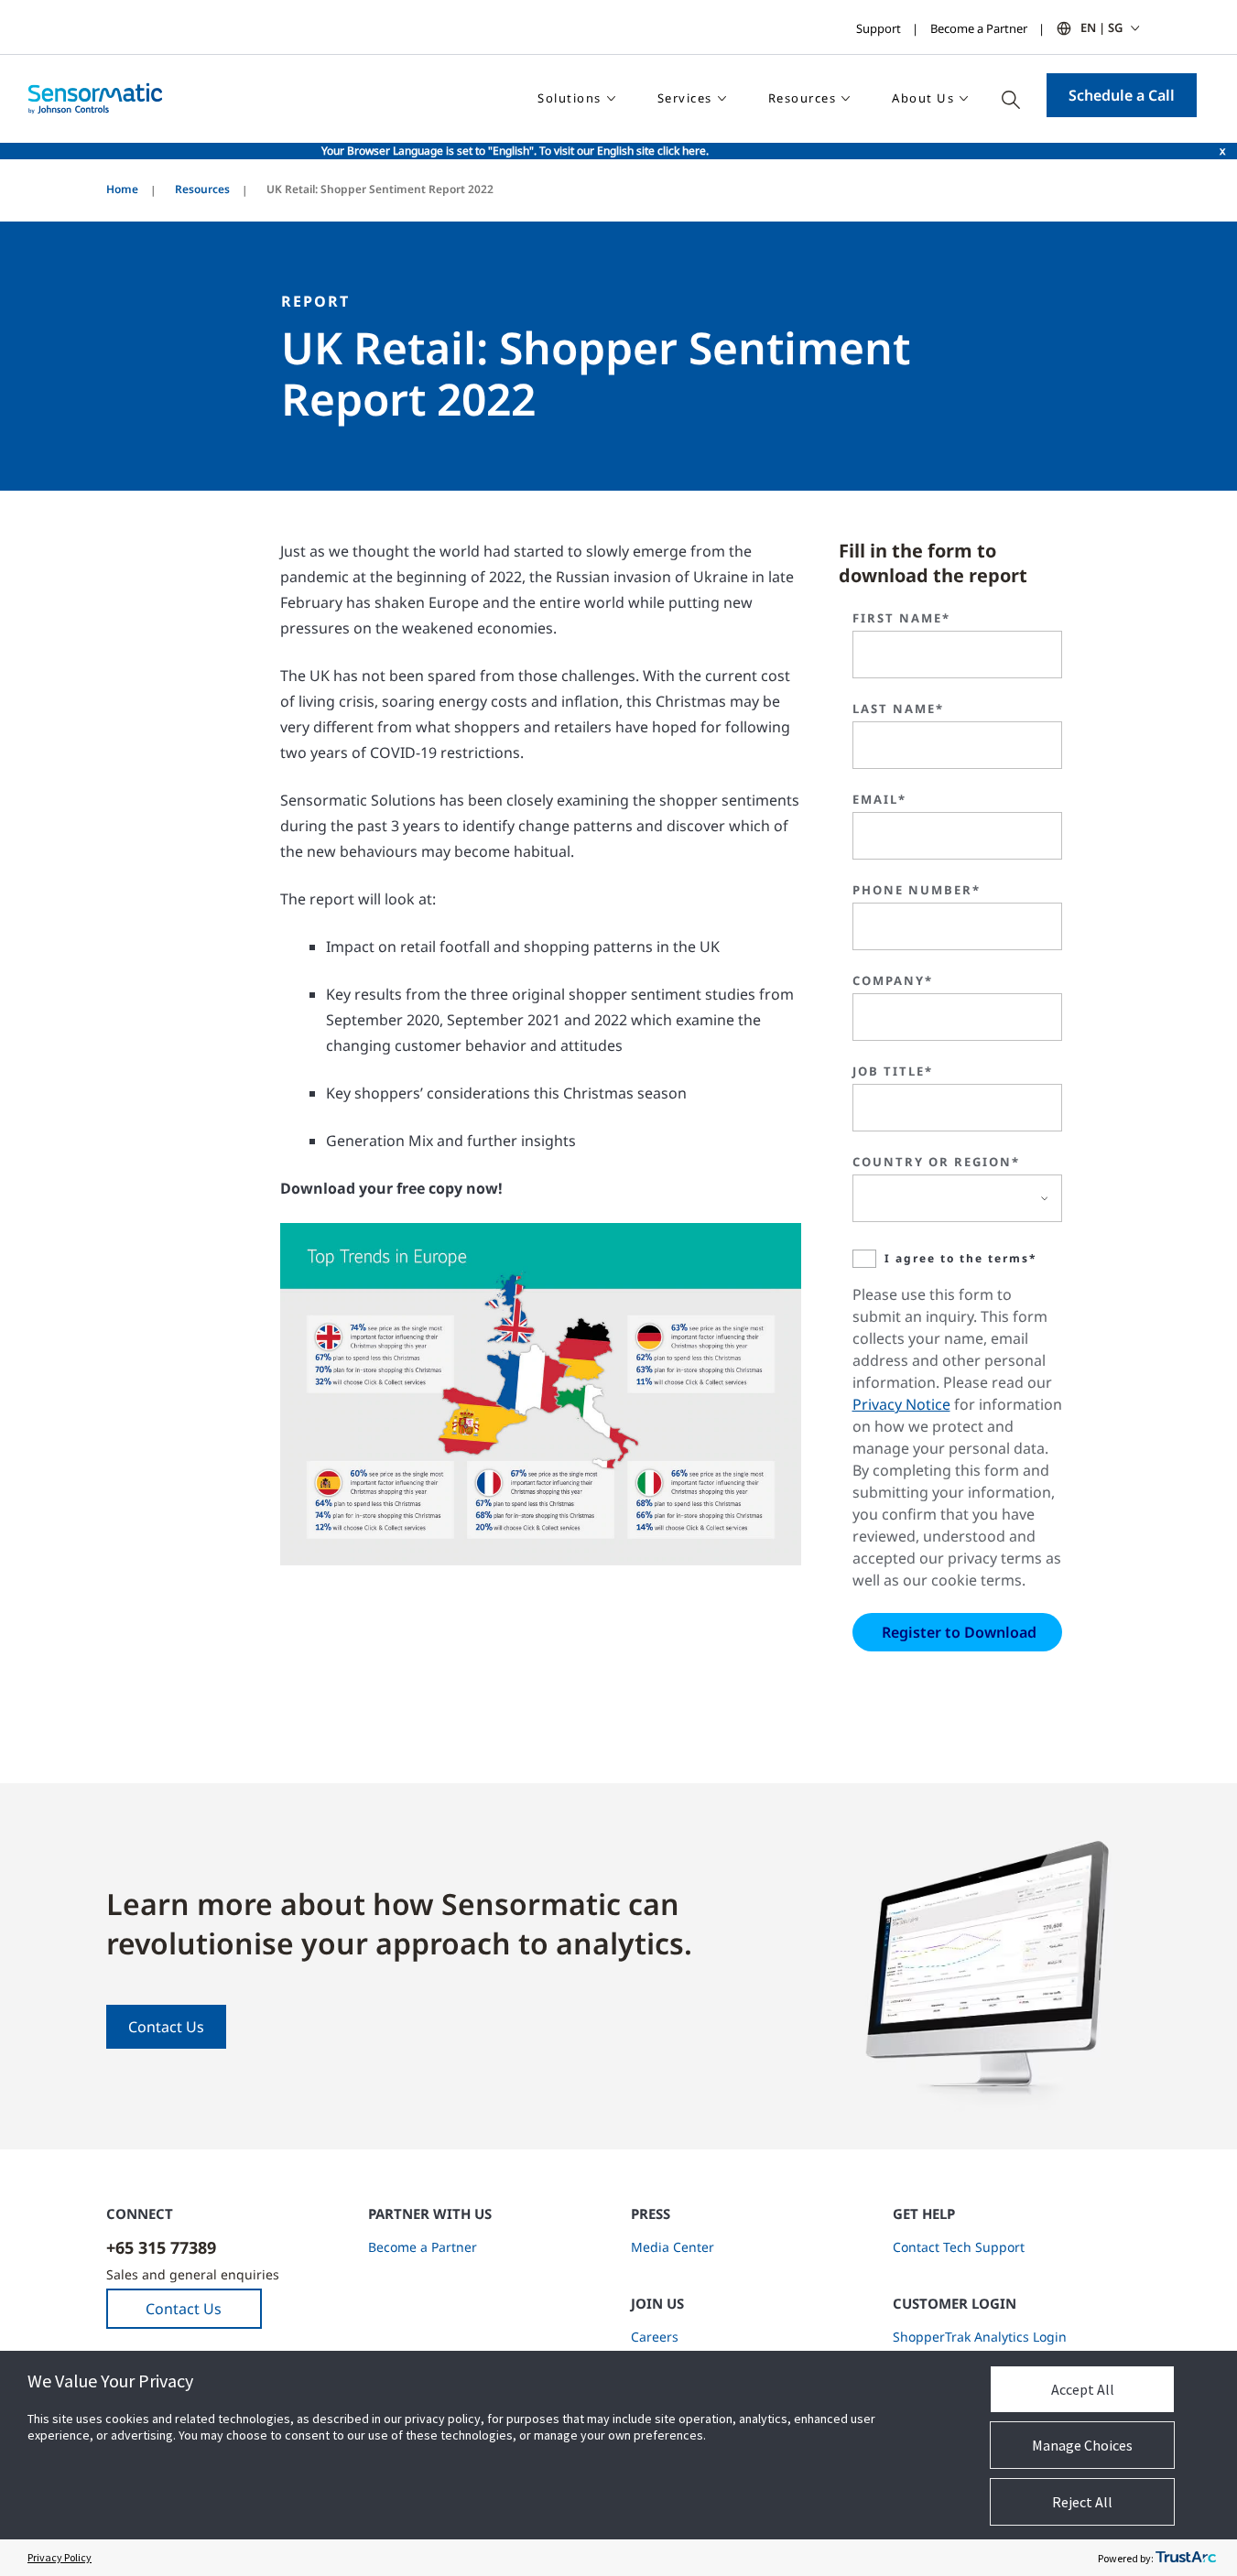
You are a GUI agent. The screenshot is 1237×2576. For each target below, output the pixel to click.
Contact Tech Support (959, 2247)
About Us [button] (923, 98)
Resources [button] (803, 98)
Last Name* (898, 709)
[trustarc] (1186, 2558)
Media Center (673, 2247)
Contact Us (166, 2027)
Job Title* (893, 1071)
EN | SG (1101, 27)
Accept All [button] (1083, 2389)
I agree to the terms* (961, 1258)
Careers (655, 2337)
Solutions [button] (570, 98)
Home (122, 189)
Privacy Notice (901, 1404)
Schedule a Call (1122, 95)
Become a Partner (979, 28)
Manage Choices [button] (1082, 2445)
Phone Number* (917, 890)
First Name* (901, 618)
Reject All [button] (1082, 2502)
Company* (893, 980)
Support (879, 28)
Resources (202, 189)
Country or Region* (936, 1162)
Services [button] (685, 98)
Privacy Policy (60, 2557)
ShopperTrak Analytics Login (980, 2337)
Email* (879, 799)
